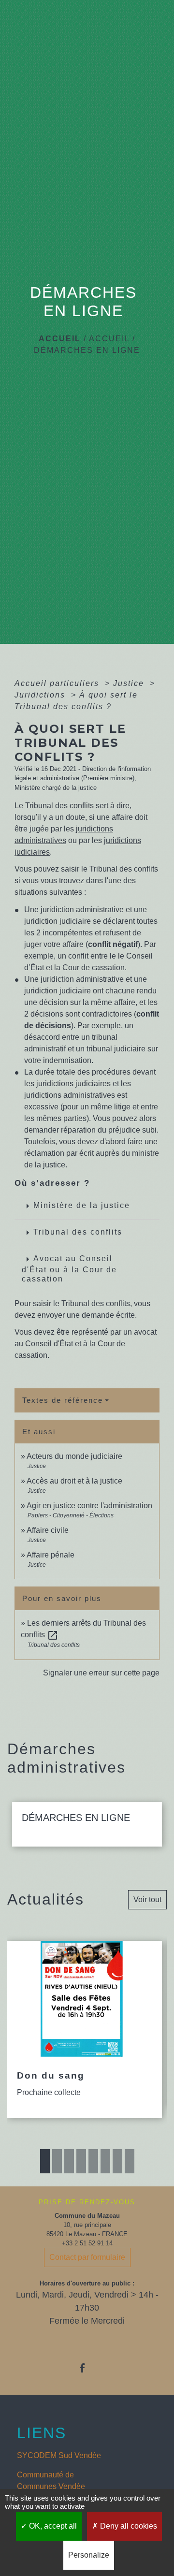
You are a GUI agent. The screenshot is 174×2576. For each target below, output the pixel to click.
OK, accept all (52, 2526)
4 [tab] (81, 2161)
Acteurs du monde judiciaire (74, 1456)
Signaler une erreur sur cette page (101, 1673)
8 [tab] (130, 2161)
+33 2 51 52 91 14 (87, 2243)
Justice (130, 683)
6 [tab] (105, 2161)
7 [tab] (117, 2161)
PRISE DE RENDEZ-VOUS (87, 2202)
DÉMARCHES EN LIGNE (87, 350)
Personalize (89, 2555)
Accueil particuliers (58, 683)
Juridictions (41, 695)
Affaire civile (48, 1530)
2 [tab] (57, 2161)
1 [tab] (45, 2161)
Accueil (60, 339)
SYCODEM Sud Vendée (59, 2455)
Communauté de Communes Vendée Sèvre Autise (51, 2486)
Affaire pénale (51, 1555)
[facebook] (87, 2368)
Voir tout (147, 1899)
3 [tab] (69, 2161)
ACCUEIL (109, 339)
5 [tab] (93, 2161)
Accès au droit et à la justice (74, 1481)
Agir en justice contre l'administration (89, 1506)
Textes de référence (63, 1400)
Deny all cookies (128, 2526)
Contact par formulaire (87, 2257)
